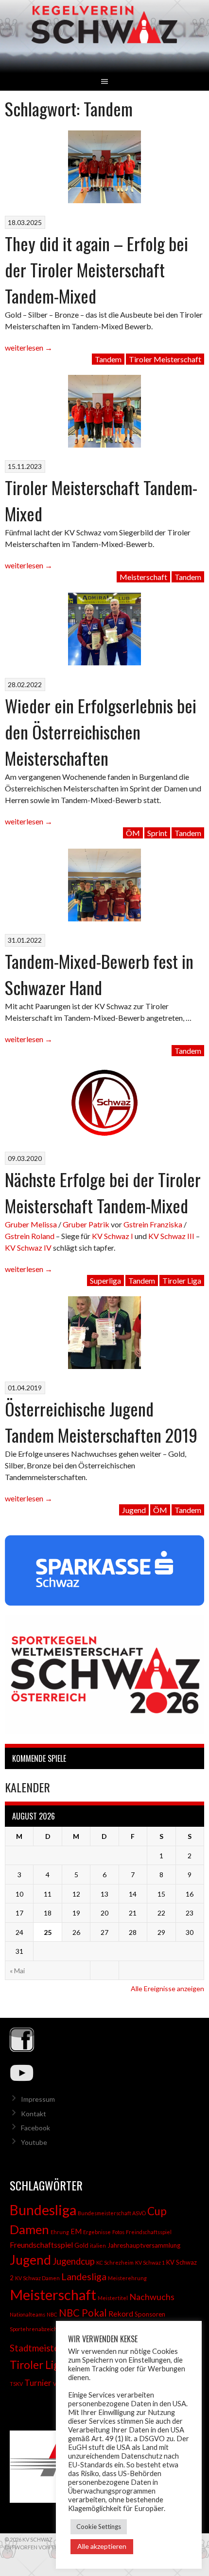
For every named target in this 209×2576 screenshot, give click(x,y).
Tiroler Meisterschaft (165, 359)
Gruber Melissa (31, 1224)
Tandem (108, 359)
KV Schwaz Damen (37, 2278)
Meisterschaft (143, 577)
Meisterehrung (127, 2278)
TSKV (16, 2384)
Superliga (105, 1280)
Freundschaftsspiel (41, 2245)
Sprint (157, 833)
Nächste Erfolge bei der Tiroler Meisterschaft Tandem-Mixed (103, 1192)
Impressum (38, 2099)
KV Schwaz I (113, 1236)
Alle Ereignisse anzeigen (167, 1988)
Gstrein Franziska (153, 1224)
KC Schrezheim (115, 2262)
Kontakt (34, 2114)
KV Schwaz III (171, 1236)
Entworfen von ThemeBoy (43, 2547)
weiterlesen (29, 347)
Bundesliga (43, 2210)
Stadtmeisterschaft (49, 2348)
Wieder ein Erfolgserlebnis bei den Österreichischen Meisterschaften (101, 732)
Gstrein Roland (30, 1236)
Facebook (35, 2128)
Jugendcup (74, 2261)
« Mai (17, 1971)
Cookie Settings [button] (99, 2527)
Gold (81, 2245)
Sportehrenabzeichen (37, 2329)
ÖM (133, 833)
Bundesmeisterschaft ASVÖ (112, 2213)
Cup (157, 2211)
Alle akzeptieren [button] (102, 2546)
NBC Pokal (83, 2313)
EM (76, 2231)
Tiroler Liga (182, 1280)
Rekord (121, 2313)
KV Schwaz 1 (150, 2262)
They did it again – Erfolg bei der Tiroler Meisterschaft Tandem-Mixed (96, 269)
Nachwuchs (152, 2297)
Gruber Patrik (86, 1224)
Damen (29, 2229)
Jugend (134, 1510)
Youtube (34, 2142)
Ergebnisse (97, 2232)
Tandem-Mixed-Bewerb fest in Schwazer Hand (99, 974)
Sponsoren (150, 2314)
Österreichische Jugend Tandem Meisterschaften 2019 (101, 1422)
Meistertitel (113, 2298)
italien (98, 2246)
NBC (52, 2314)
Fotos (118, 2232)
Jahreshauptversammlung (144, 2245)
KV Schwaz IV (28, 1248)
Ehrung (60, 2232)
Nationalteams (27, 2314)
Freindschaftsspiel (149, 2232)
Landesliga (84, 2276)
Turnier (38, 2383)
